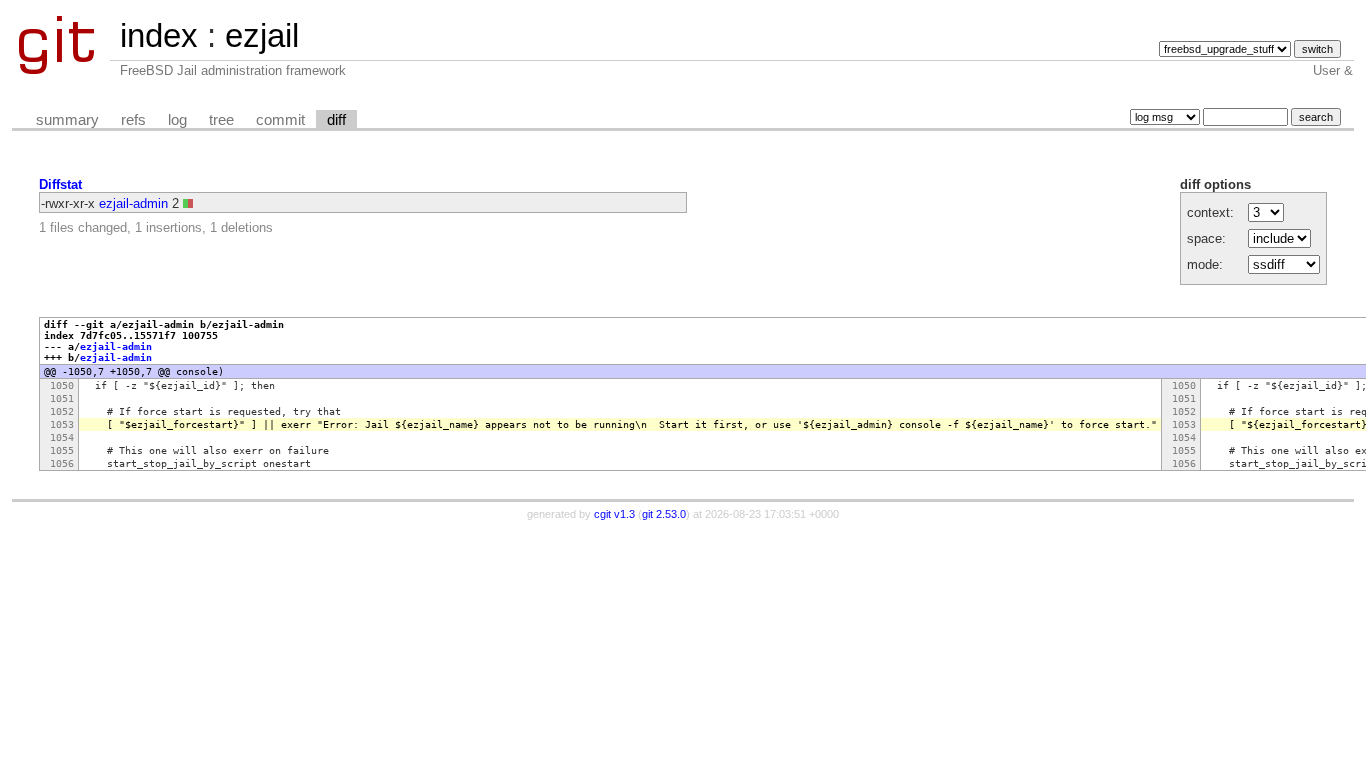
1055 (62, 450)
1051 (62, 398)
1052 (62, 411)
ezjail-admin (133, 203)
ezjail (262, 35)
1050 (62, 385)
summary (67, 120)
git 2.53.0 (664, 514)
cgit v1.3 (614, 514)
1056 (62, 463)
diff (336, 120)
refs (133, 120)
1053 (62, 424)
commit (280, 120)
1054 (62, 437)
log (177, 120)
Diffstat (60, 184)
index (159, 35)
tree (221, 120)
